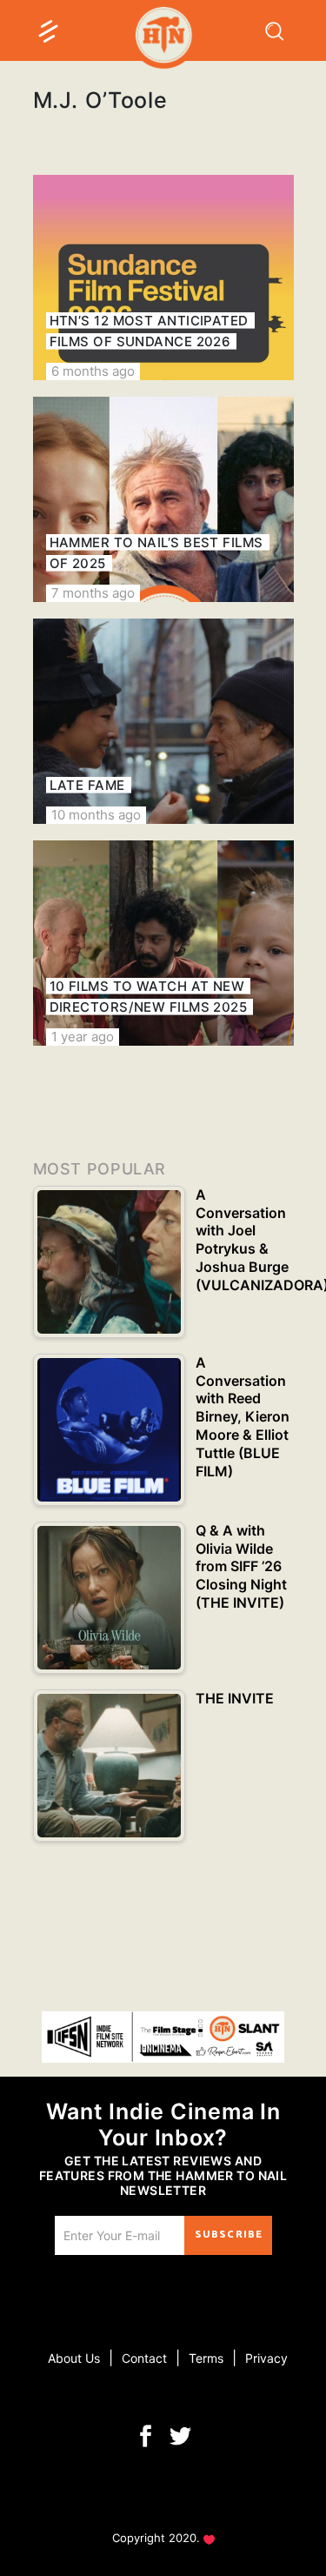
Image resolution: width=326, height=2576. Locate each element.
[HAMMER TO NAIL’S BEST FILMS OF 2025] (163, 499)
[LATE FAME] (163, 721)
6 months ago (93, 371)
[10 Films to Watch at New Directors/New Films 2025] (163, 943)
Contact (144, 2358)
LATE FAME (87, 785)
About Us (74, 2358)
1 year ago (83, 1037)
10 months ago (96, 815)
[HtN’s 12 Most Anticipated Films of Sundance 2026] (163, 278)
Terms (206, 2358)
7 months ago (93, 593)
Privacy (266, 2358)
